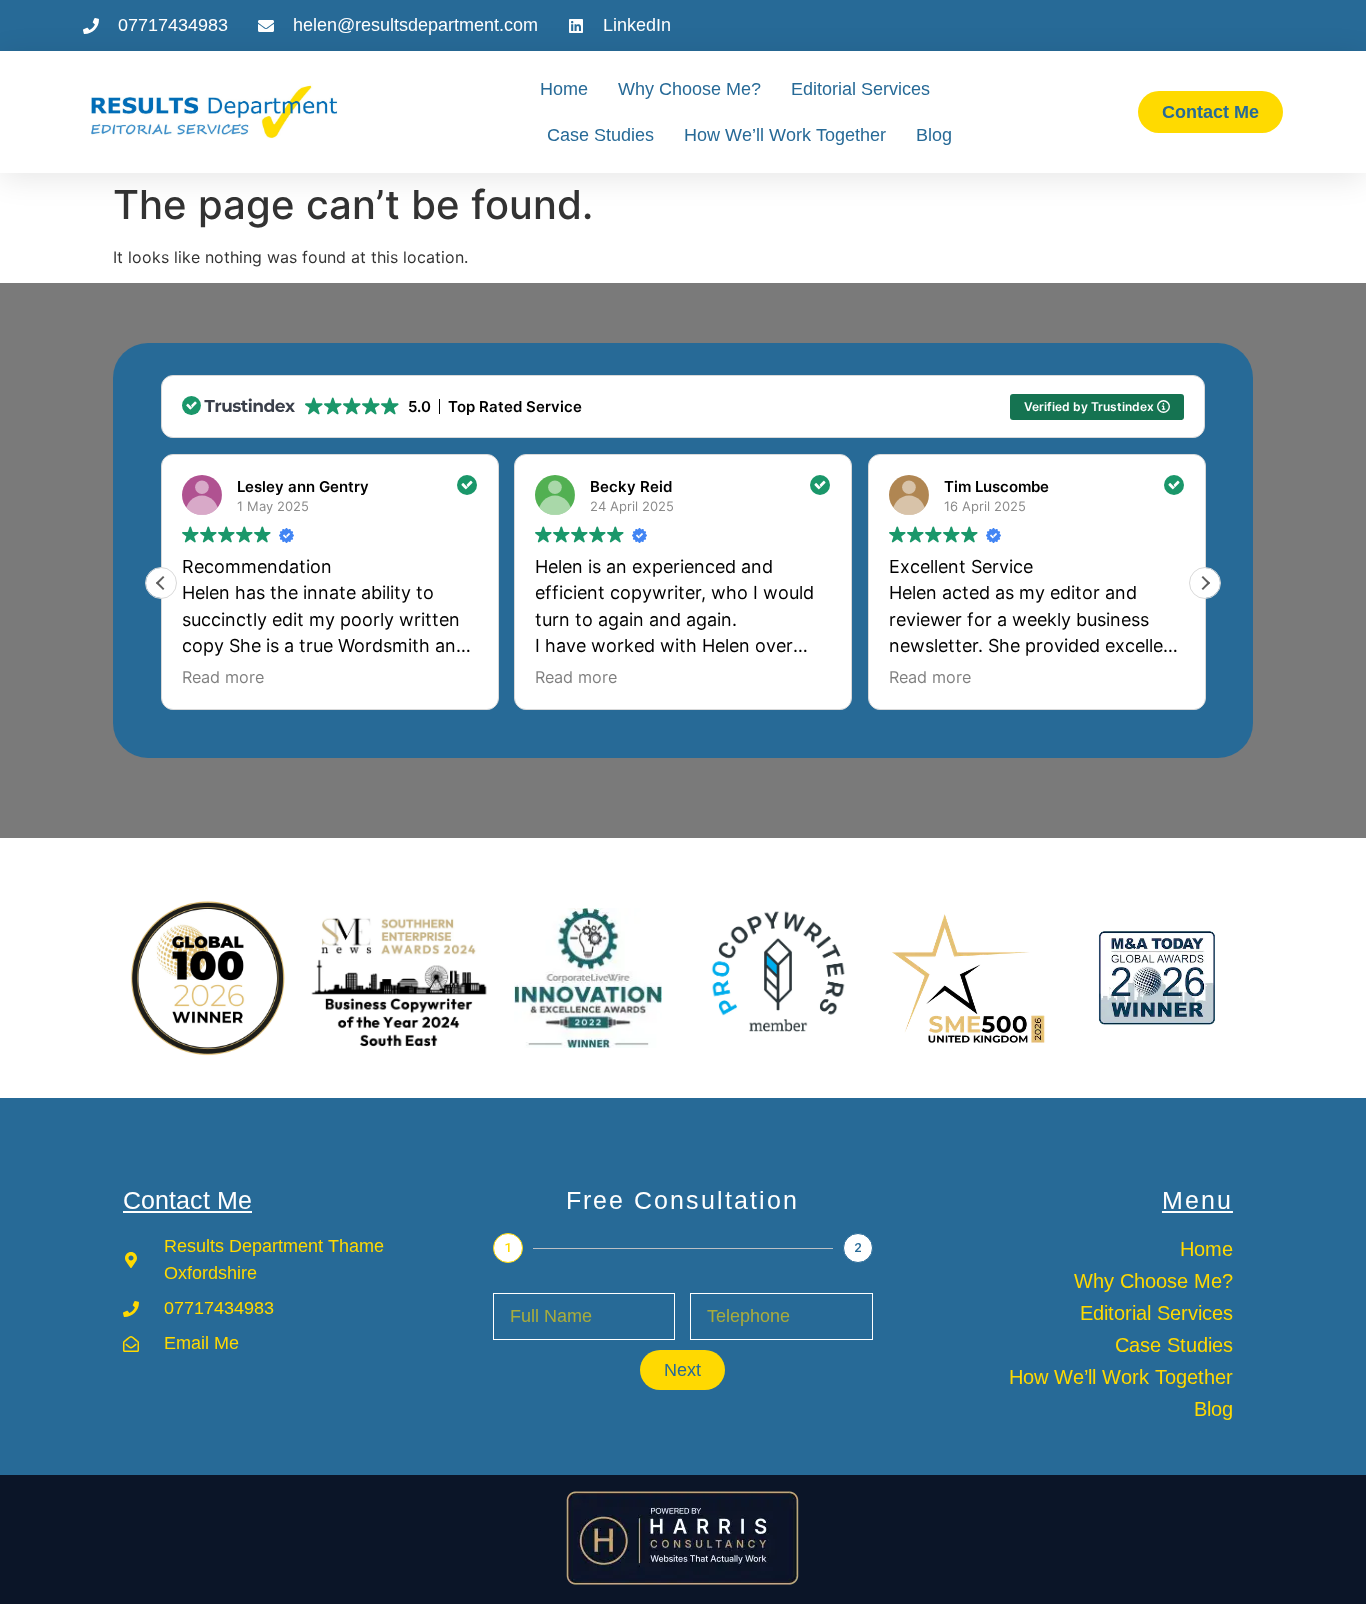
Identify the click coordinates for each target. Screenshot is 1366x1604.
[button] (1205, 583)
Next (682, 1370)
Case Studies (600, 135)
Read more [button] (223, 677)
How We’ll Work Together (785, 135)
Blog (934, 135)
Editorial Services (860, 89)
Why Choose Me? (689, 89)
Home (564, 89)
